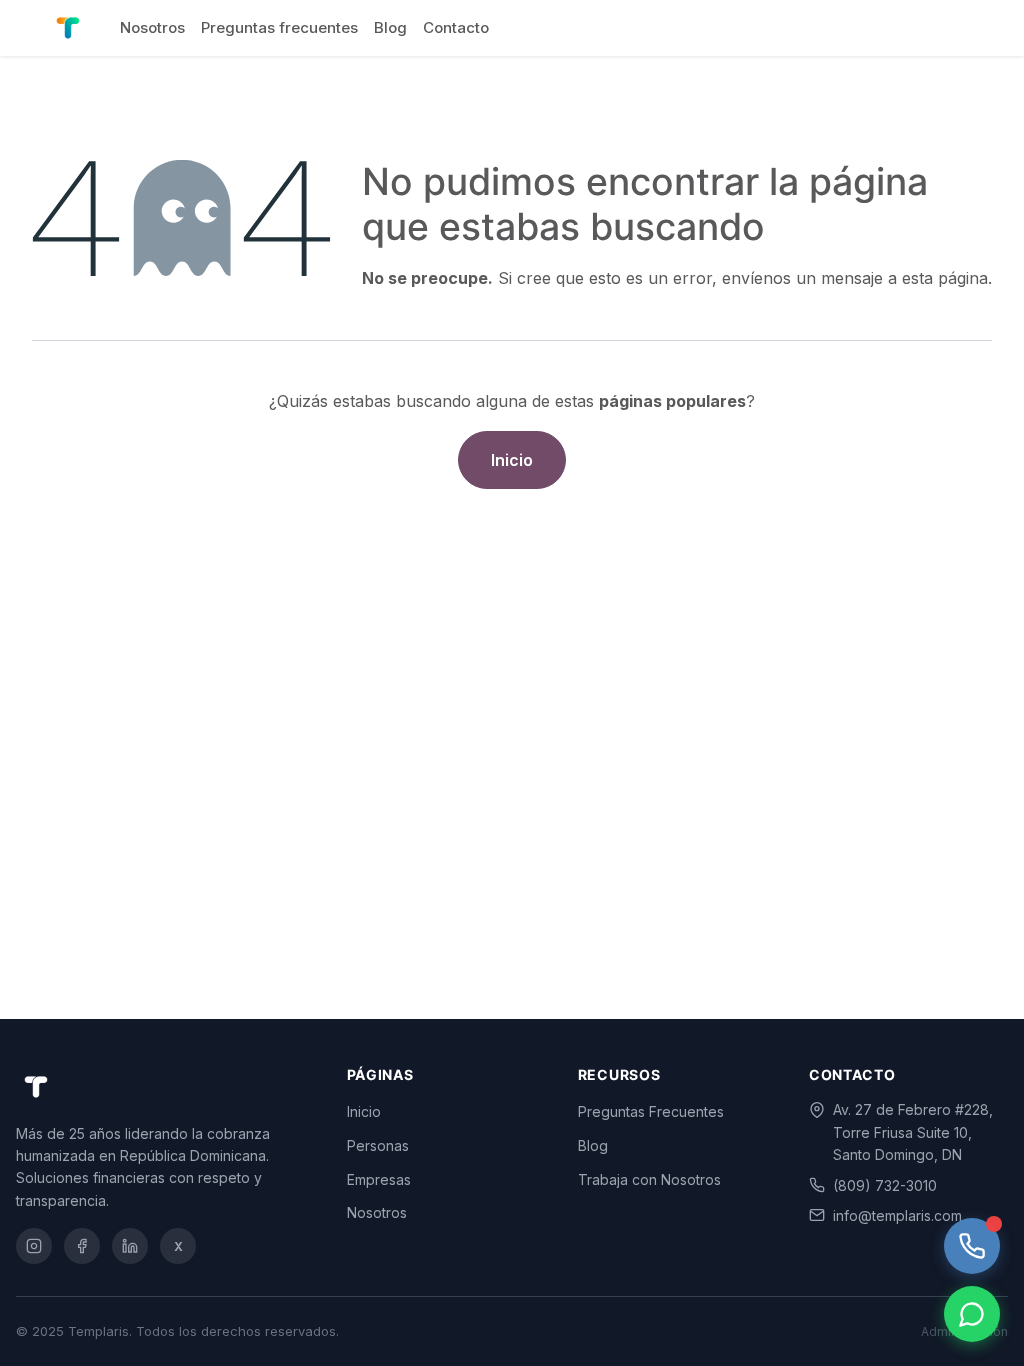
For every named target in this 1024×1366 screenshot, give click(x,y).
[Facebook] (82, 1246)
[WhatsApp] (972, 1314)
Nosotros (377, 1212)
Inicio (512, 460)
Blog (593, 1145)
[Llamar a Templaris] (972, 1246)
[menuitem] (152, 28)
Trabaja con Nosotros (649, 1179)
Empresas (379, 1179)
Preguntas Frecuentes (651, 1111)
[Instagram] (34, 1246)
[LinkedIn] (130, 1246)
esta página (945, 278)
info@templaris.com (897, 1215)
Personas (378, 1145)
